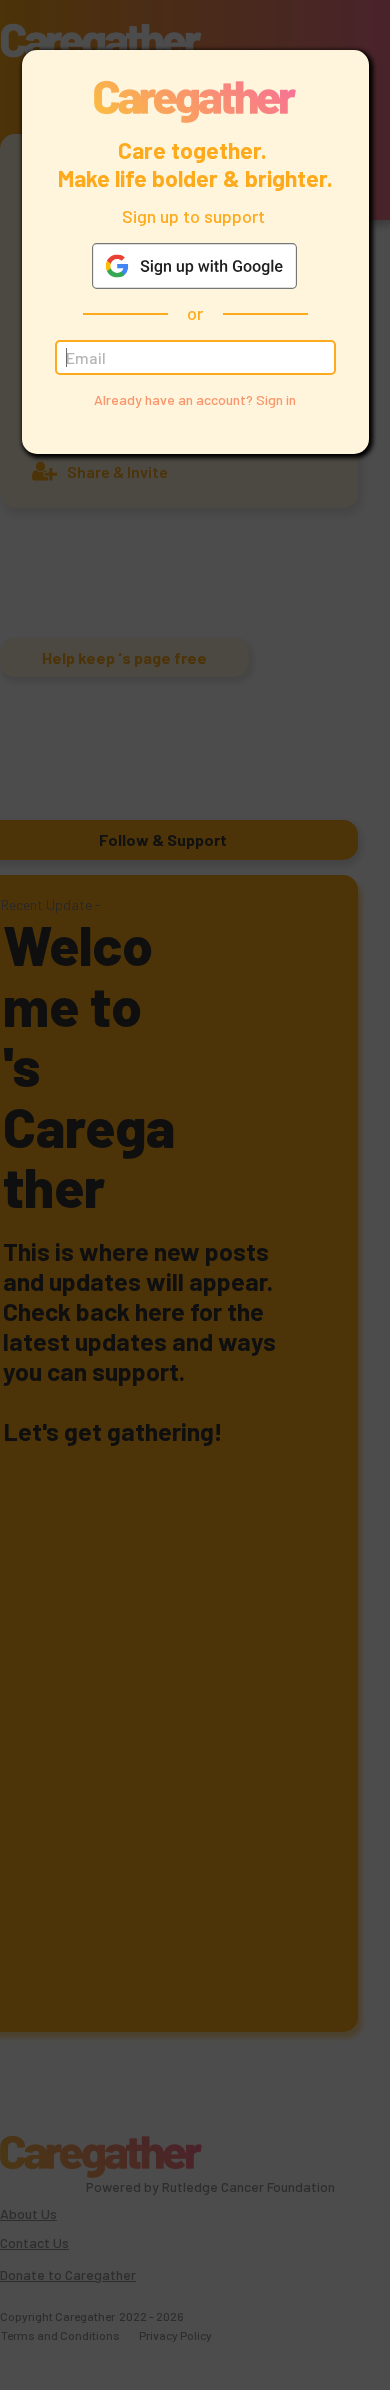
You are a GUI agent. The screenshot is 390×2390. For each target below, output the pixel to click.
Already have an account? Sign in (195, 399)
